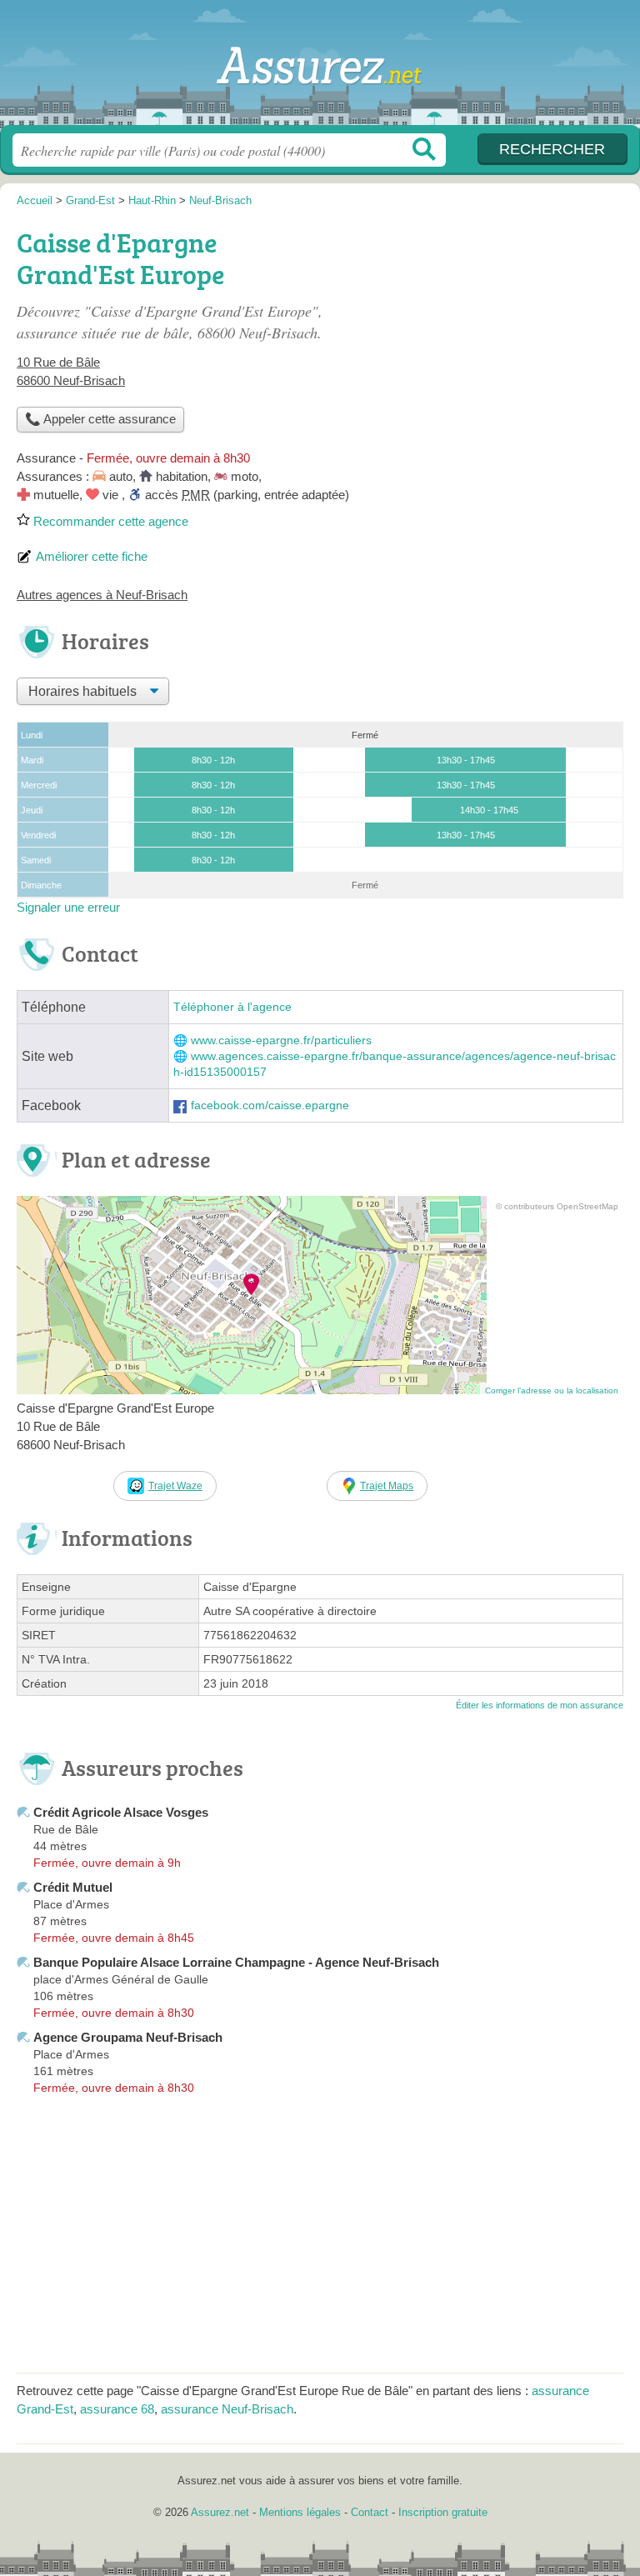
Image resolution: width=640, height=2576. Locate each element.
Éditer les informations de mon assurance (540, 1705)
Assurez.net (320, 69)
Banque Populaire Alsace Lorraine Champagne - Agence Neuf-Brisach (236, 1962)
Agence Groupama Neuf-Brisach (128, 2037)
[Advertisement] (483, 338)
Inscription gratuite (443, 2512)
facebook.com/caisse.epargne (270, 1105)
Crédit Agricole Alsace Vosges (121, 1812)
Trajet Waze (175, 1486)
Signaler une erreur (68, 907)
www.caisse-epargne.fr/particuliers (281, 1040)
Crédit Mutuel (73, 1887)
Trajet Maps (387, 1486)
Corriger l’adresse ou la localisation (552, 1391)
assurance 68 (117, 2409)
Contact (370, 2512)
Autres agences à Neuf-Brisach (102, 595)
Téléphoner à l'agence (232, 1007)
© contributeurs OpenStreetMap (557, 1206)
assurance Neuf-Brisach (227, 2409)
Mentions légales (300, 2512)
